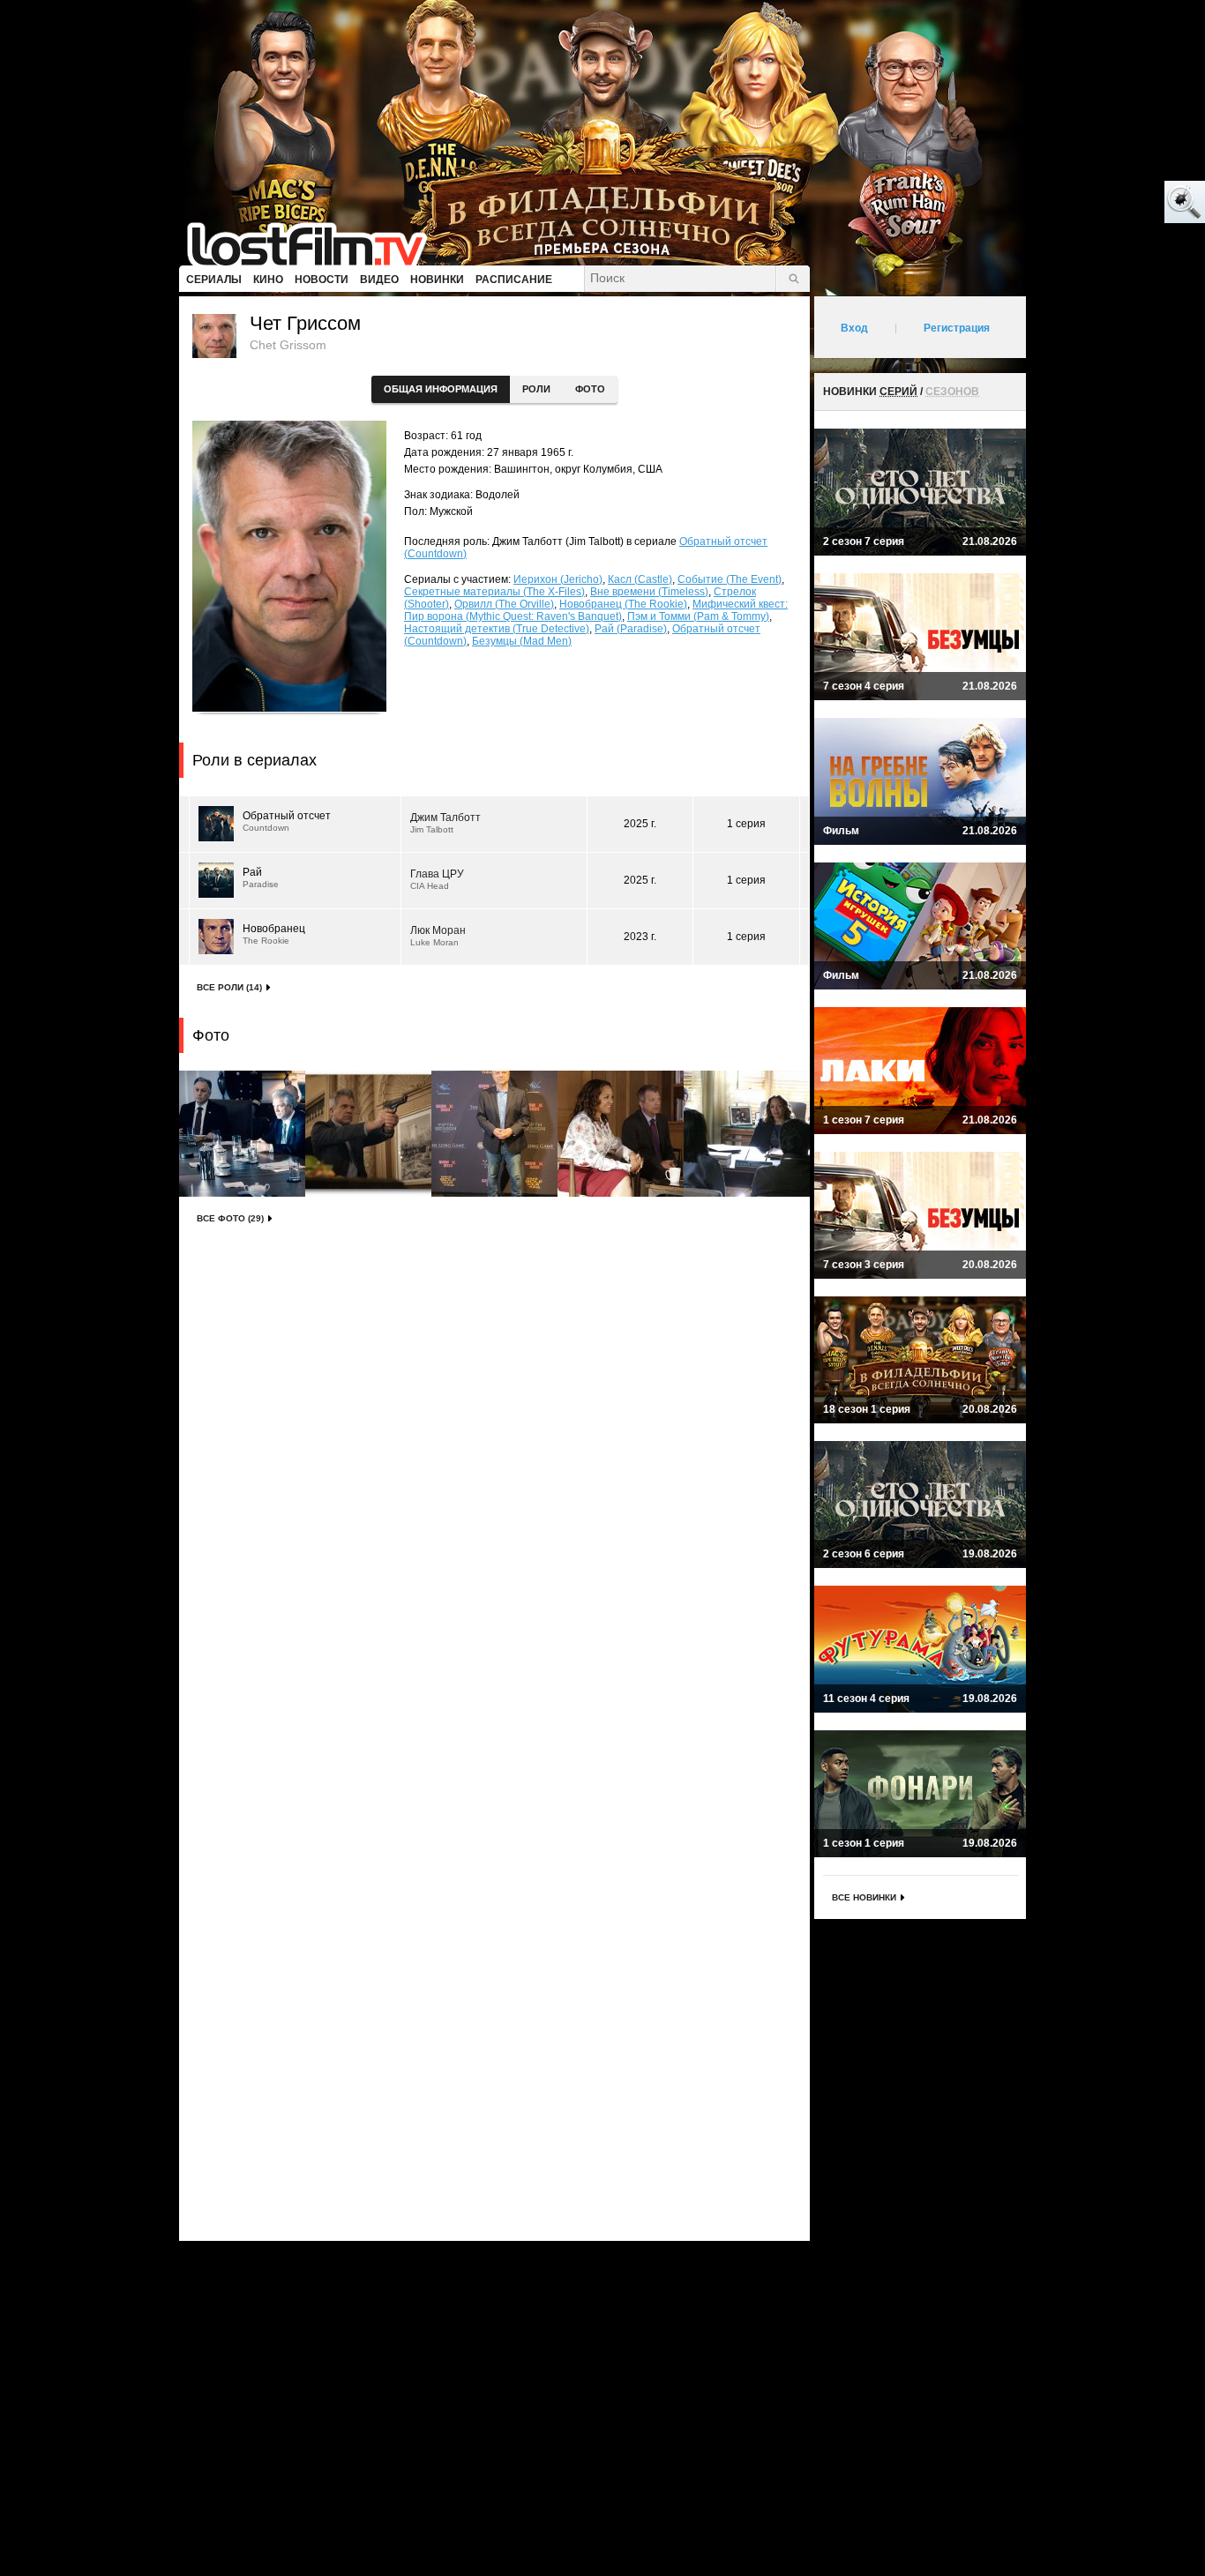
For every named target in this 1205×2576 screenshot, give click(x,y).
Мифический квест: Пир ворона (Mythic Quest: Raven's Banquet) (596, 610)
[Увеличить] (242, 1134)
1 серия (746, 824)
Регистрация (957, 328)
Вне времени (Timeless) (649, 592)
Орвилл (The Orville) (504, 604)
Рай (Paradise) (631, 629)
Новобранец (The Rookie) (623, 604)
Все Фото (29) (230, 1218)
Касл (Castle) (640, 579)
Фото (590, 389)
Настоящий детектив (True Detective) (497, 629)
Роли (536, 389)
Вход (854, 328)
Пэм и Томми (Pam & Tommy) (698, 616)
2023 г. (640, 937)
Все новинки (864, 1897)
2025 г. (640, 824)
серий (898, 392)
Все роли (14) (229, 987)
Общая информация (441, 389)
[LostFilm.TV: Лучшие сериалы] (315, 243)
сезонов (952, 392)
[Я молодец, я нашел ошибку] (1117, 203)
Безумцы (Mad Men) (522, 641)
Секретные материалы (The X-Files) (494, 592)
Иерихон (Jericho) (558, 579)
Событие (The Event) (730, 579)
